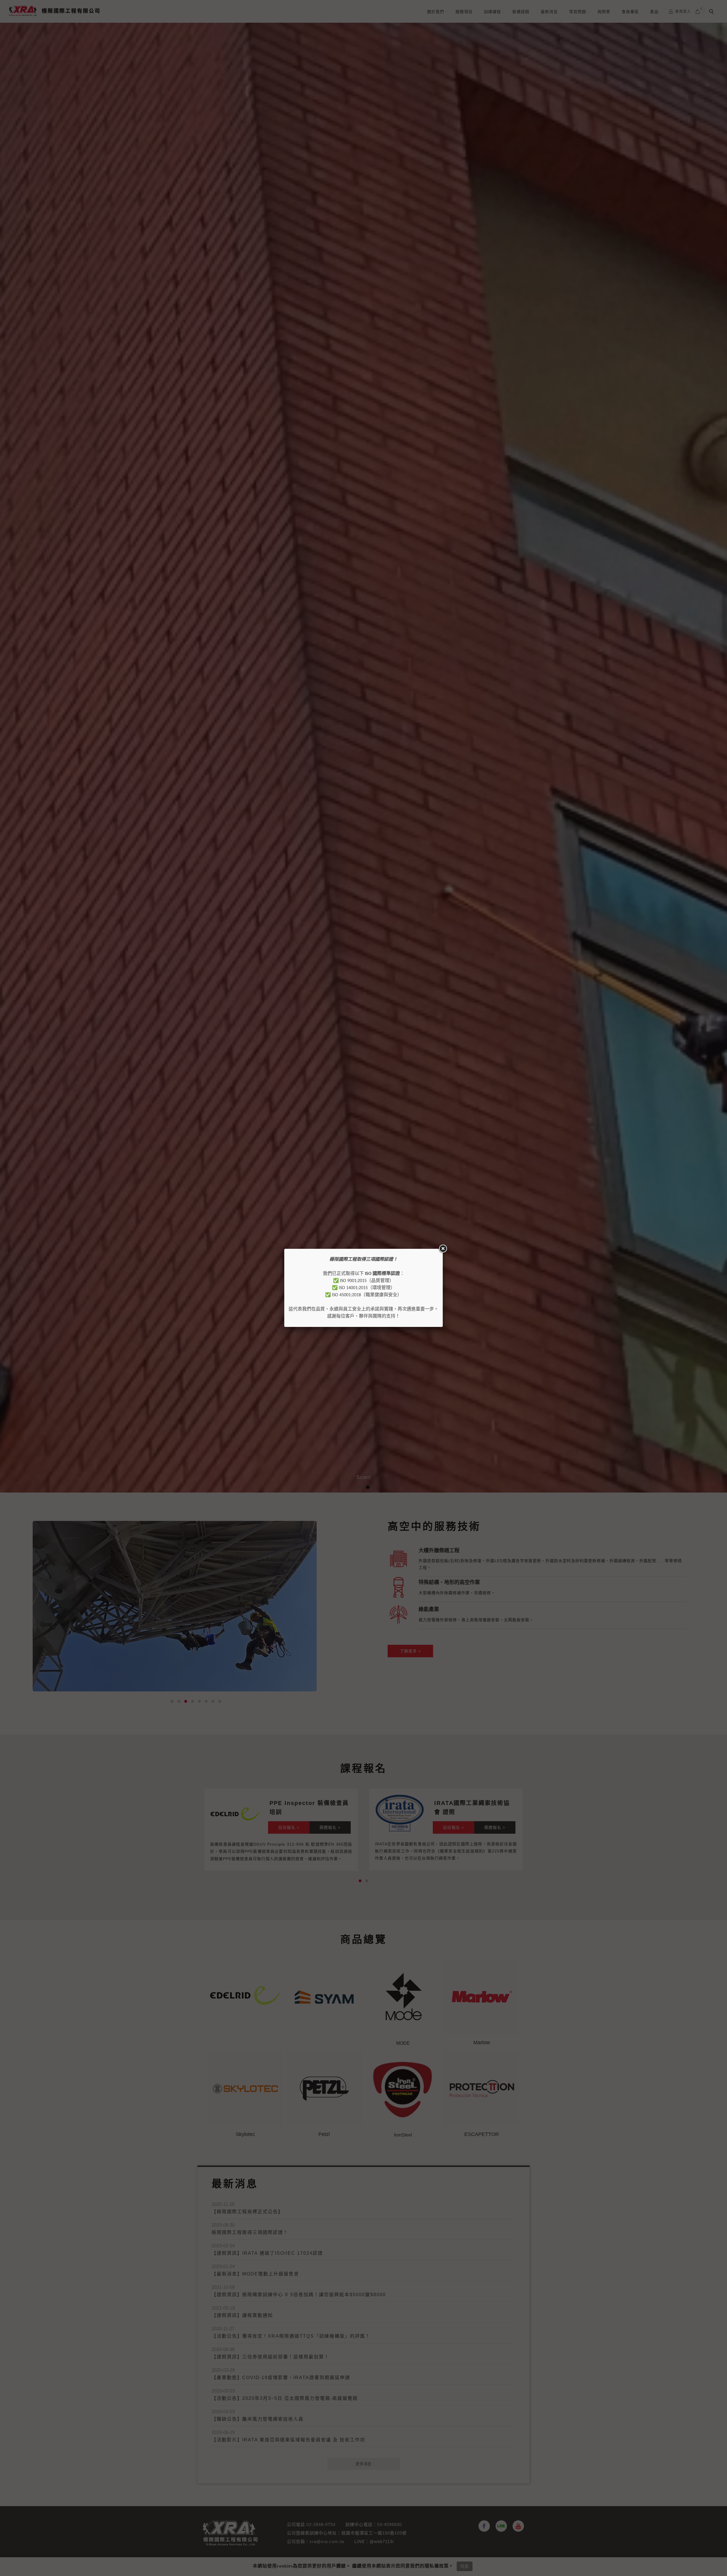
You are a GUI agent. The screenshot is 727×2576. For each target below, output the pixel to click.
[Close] (443, 1249)
